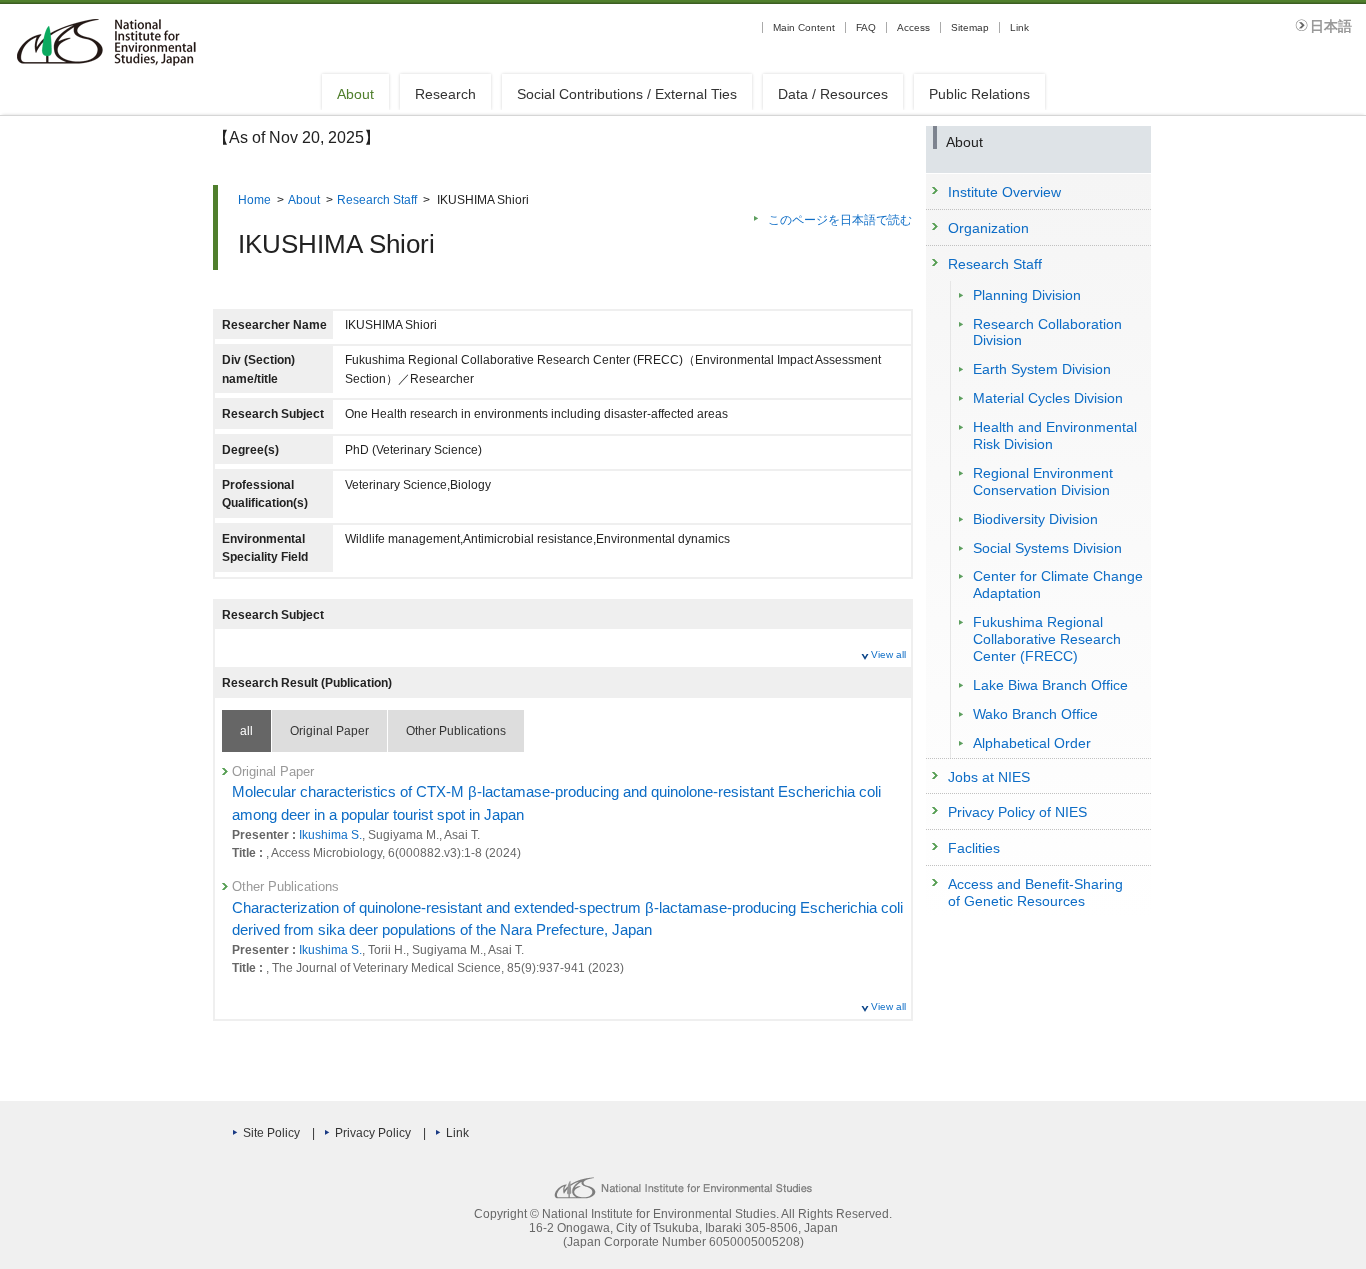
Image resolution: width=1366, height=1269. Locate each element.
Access (913, 27)
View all (888, 654)
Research (445, 94)
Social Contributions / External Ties (627, 94)
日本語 (1331, 26)
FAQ (866, 27)
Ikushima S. (330, 835)
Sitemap (970, 27)
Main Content (804, 27)
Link (1019, 27)
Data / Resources (833, 94)
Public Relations (979, 94)
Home (254, 200)
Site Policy (271, 1133)
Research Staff (377, 200)
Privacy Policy (373, 1133)
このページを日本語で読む (840, 220)
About (355, 94)
